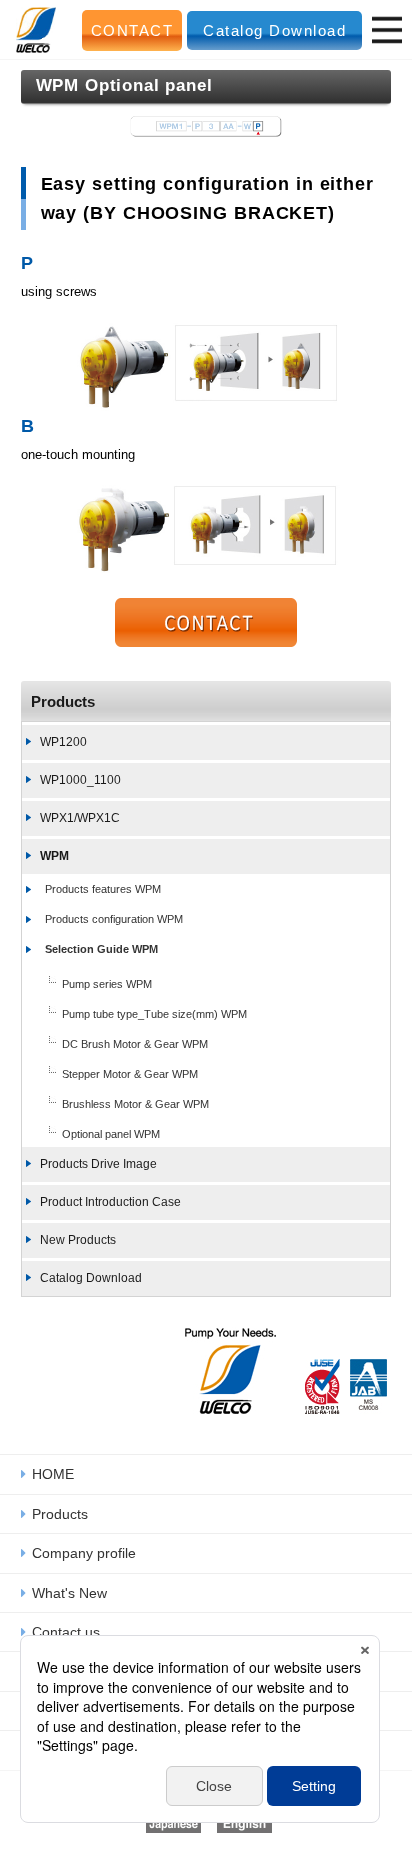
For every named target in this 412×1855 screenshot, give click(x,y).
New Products (78, 1240)
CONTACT (132, 30)
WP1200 (63, 742)
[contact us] (206, 623)
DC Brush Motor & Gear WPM (135, 1044)
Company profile (84, 1553)
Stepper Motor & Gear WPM (130, 1074)
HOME (53, 1474)
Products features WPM (103, 889)
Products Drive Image (98, 1164)
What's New (69, 1593)
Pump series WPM (107, 984)
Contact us (66, 1632)
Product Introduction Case (110, 1202)
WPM (54, 856)
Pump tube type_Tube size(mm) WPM (154, 1014)
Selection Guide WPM (101, 949)
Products (63, 701)
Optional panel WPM (111, 1134)
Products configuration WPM (114, 919)
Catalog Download (274, 30)
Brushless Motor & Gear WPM (135, 1104)
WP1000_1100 (80, 780)
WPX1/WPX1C (80, 818)
